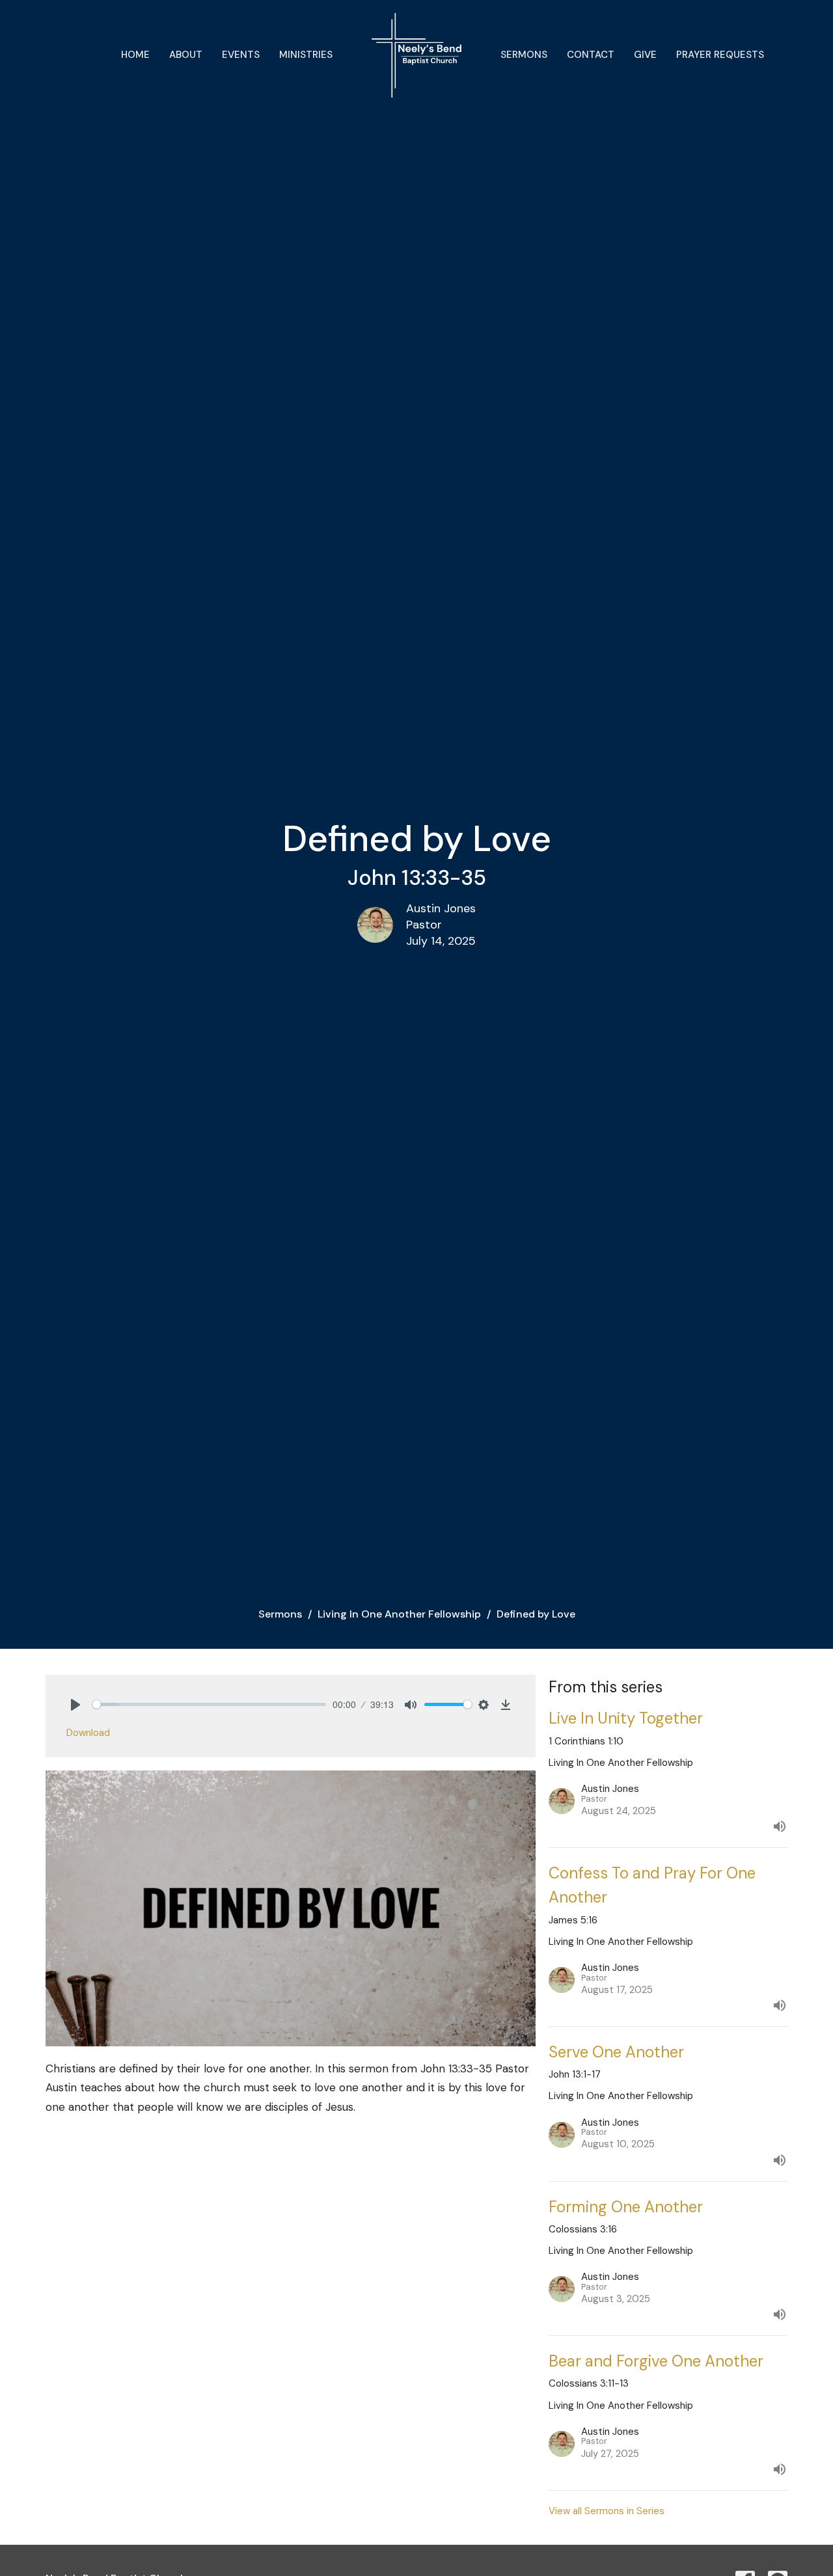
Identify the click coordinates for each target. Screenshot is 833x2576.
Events (241, 55)
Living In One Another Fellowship (399, 1614)
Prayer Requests (720, 55)
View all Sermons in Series (607, 2511)
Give (645, 55)
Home (135, 55)
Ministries (306, 55)
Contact (591, 55)
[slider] (209, 1704)
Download (88, 1733)
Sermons (524, 55)
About (186, 55)
